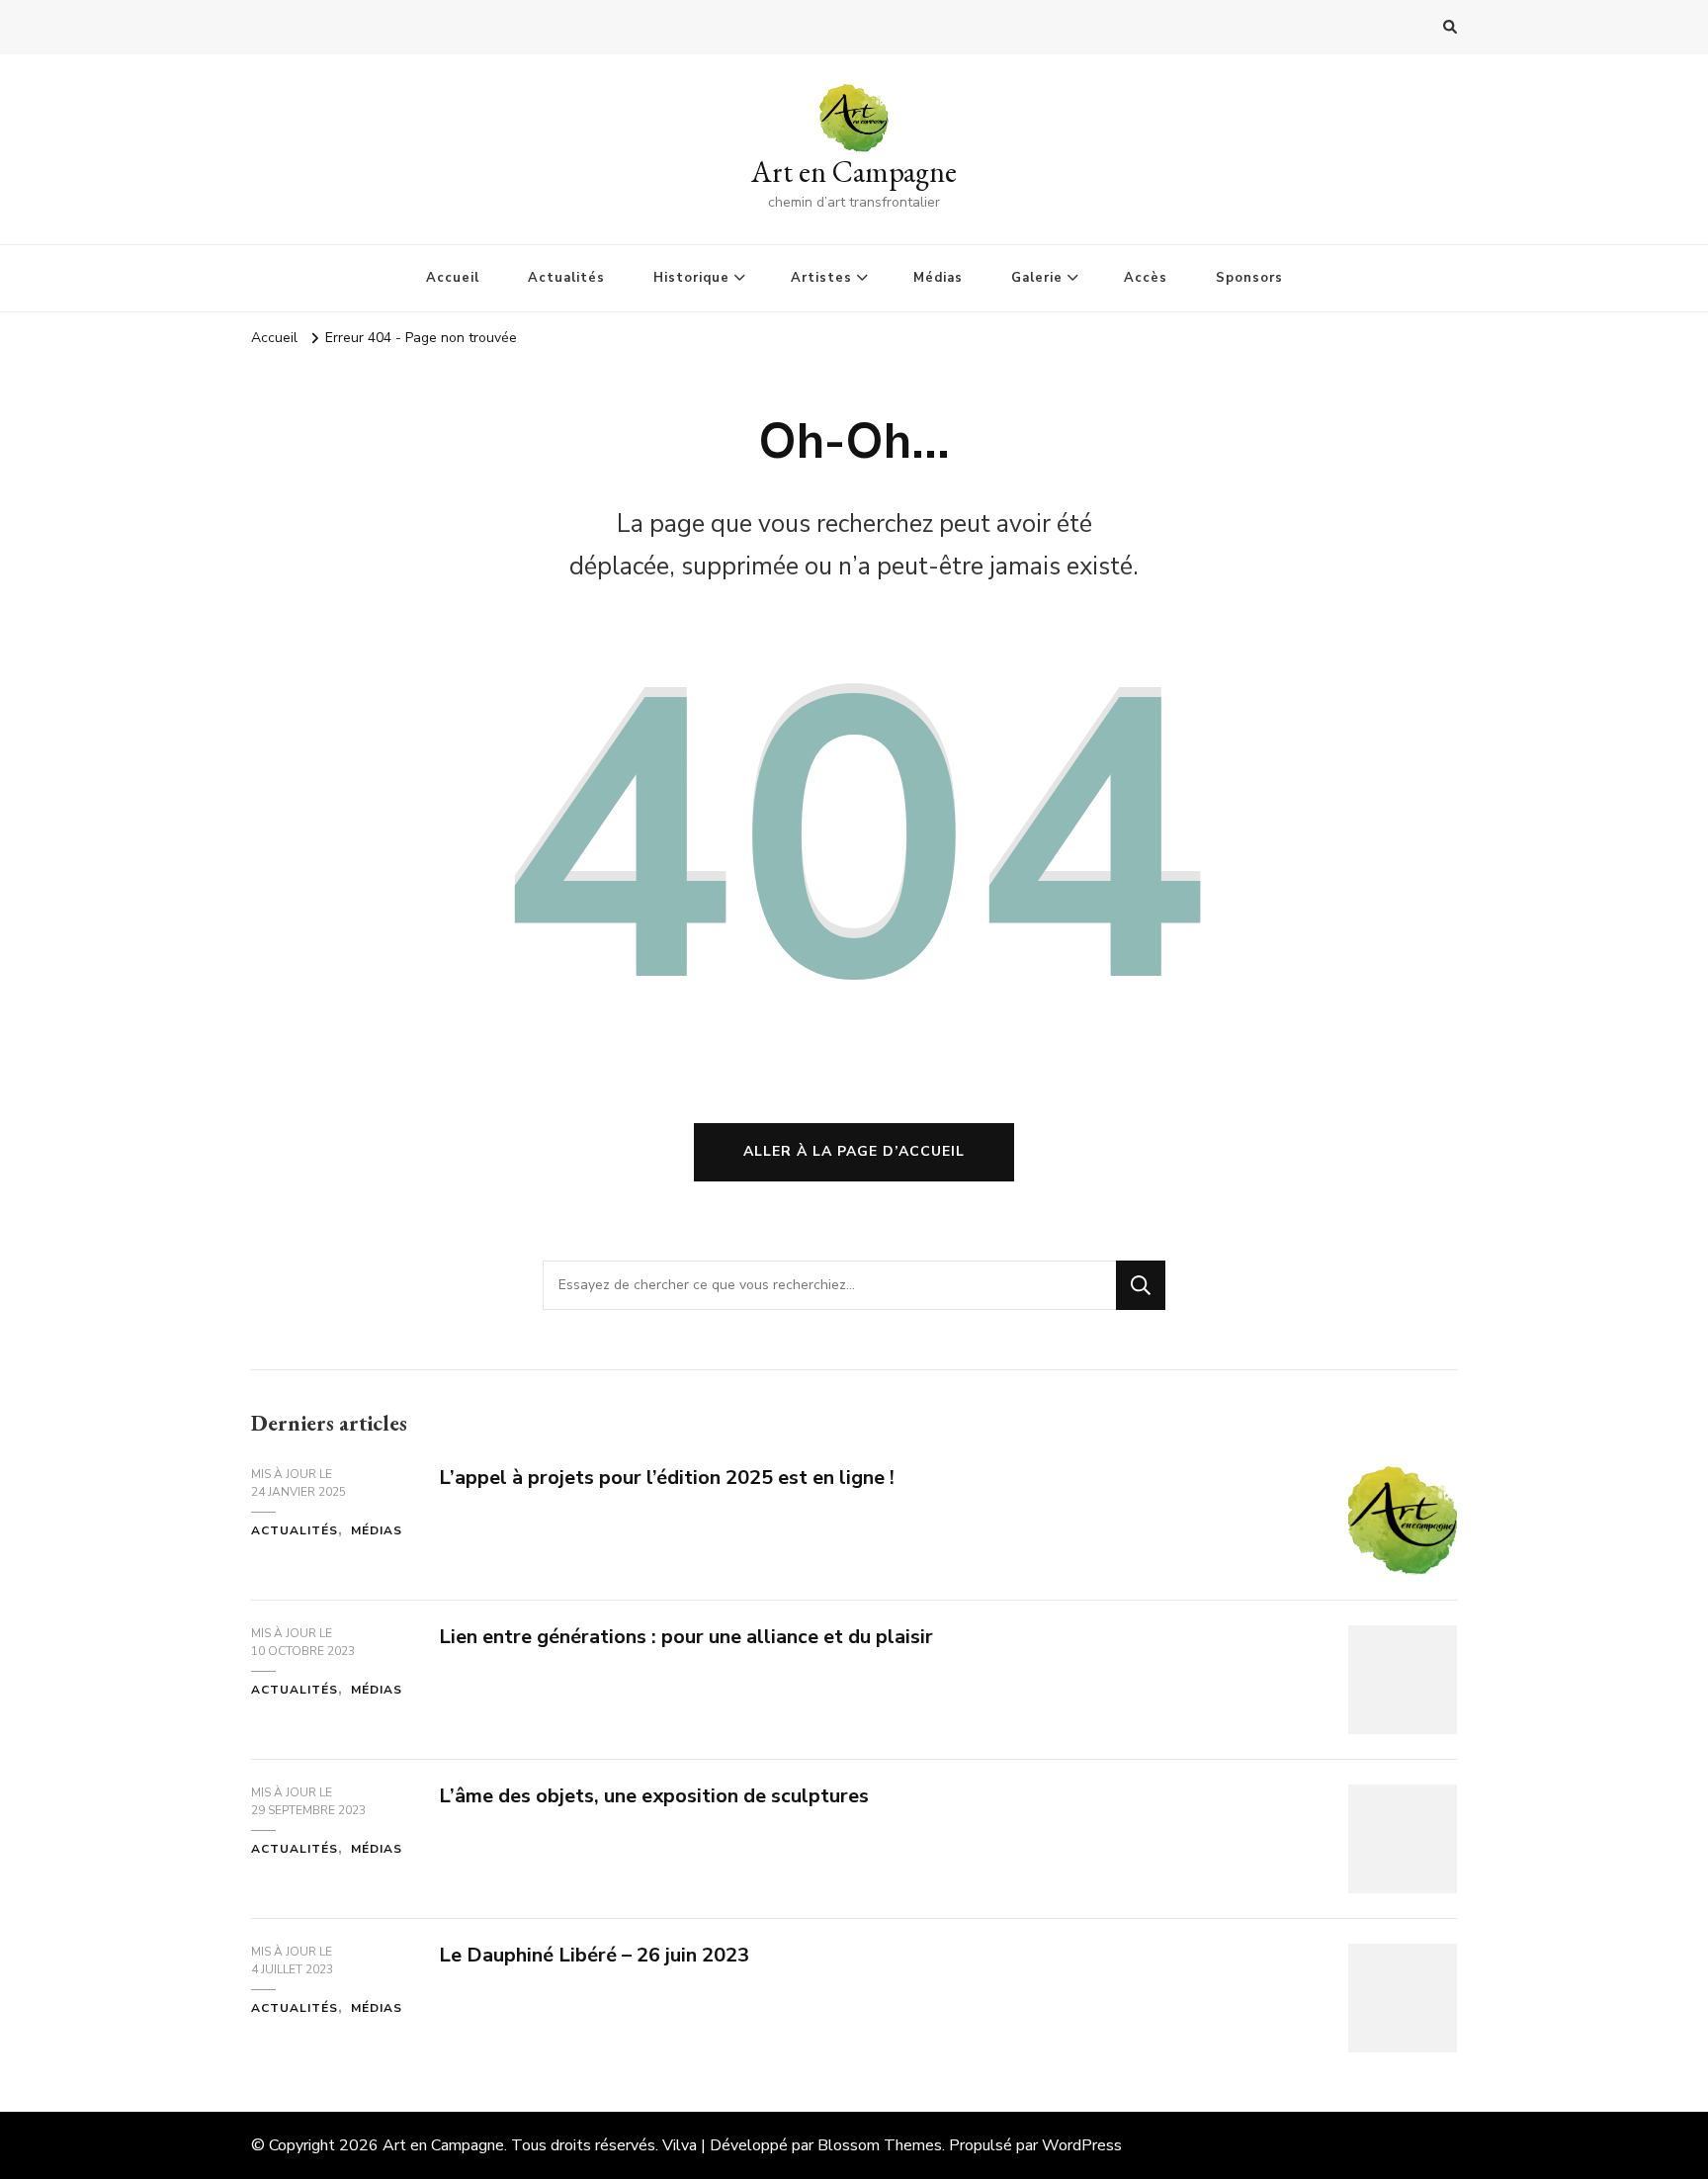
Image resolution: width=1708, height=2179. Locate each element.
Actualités (566, 278)
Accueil (453, 278)
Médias (938, 278)
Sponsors (1249, 278)
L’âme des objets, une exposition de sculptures (654, 1796)
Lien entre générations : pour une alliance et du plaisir (686, 1637)
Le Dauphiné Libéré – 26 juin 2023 (594, 1955)
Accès (1146, 278)
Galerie (1037, 278)
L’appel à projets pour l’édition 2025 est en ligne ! (667, 1478)
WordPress (1082, 2145)
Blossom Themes (880, 2145)
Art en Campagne (854, 172)
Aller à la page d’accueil (854, 1151)
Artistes (821, 278)
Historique (691, 278)
